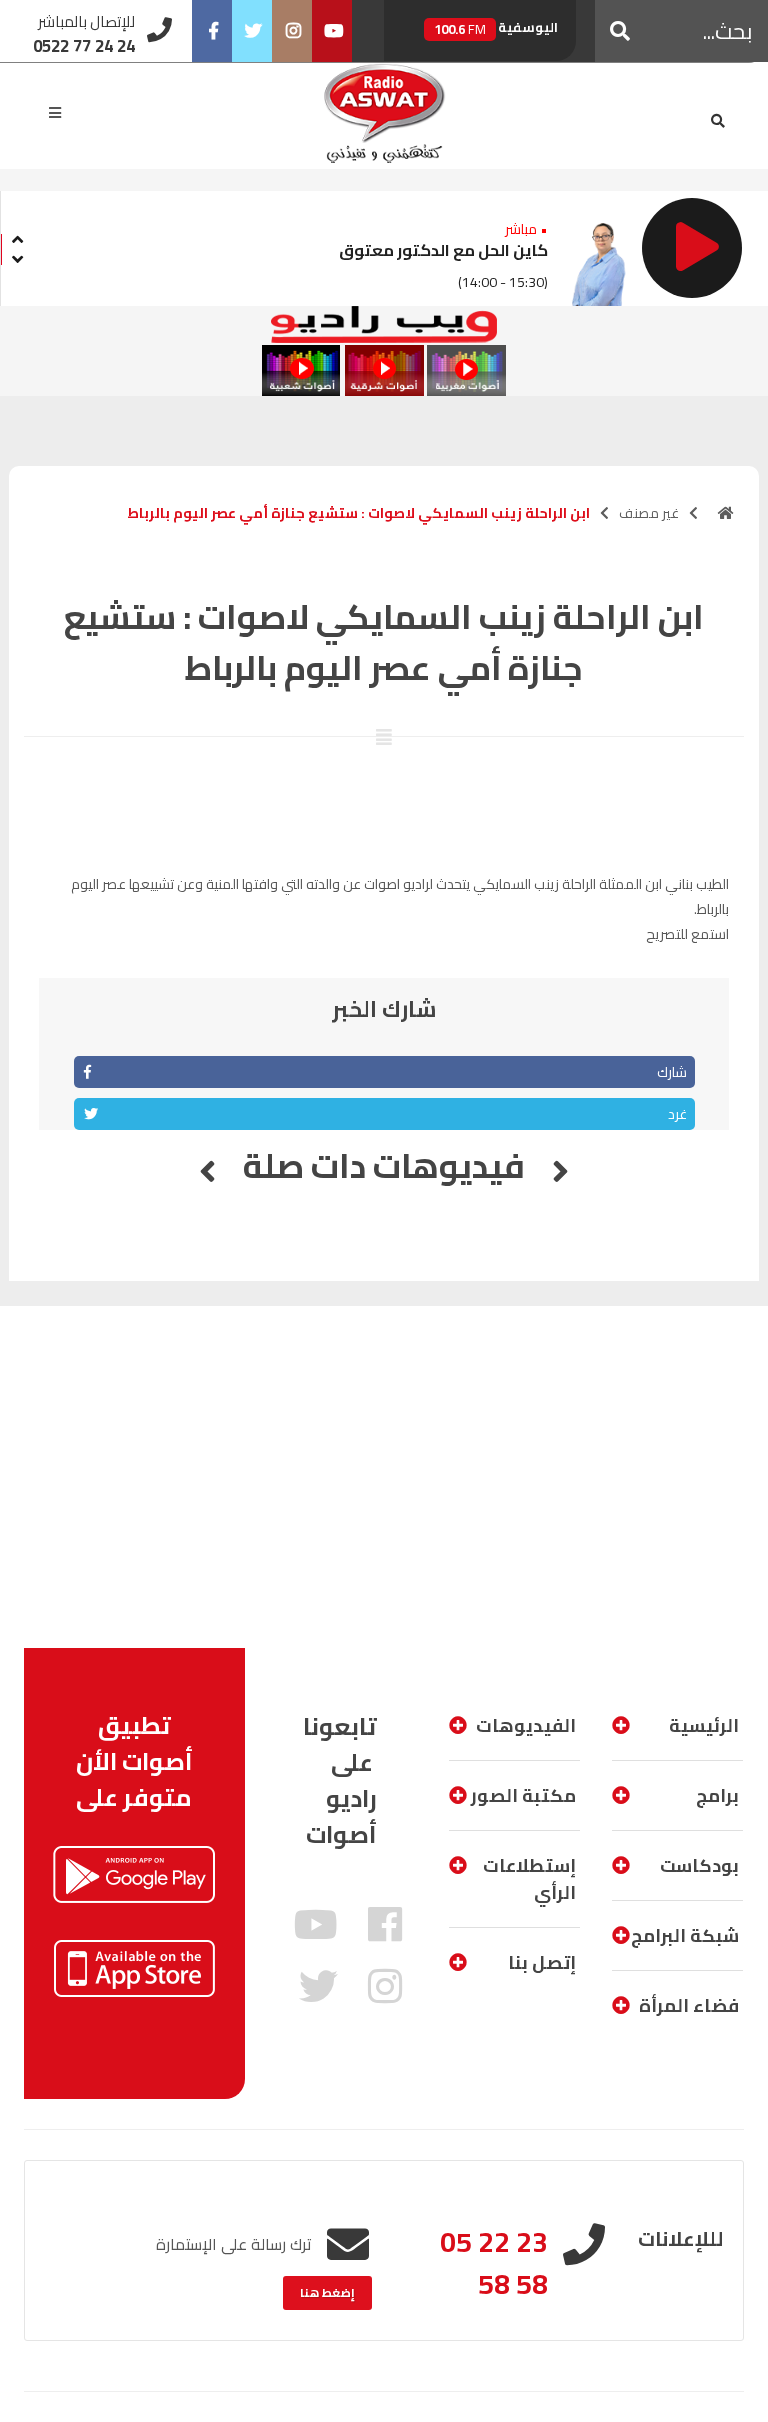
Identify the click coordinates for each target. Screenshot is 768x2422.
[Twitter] (252, 31)
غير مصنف (649, 513)
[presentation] (17, 236)
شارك (672, 1072)
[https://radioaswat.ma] (726, 513)
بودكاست (699, 1865)
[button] (620, 31)
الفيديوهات (526, 1725)
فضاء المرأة (689, 2005)
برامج (717, 1795)
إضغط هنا (327, 2292)
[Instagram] (292, 31)
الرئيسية (704, 1725)
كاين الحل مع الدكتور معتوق (443, 250)
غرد (677, 1114)
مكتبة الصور (523, 1795)
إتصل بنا (542, 1962)
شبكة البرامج (685, 1935)
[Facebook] (212, 31)
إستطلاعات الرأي (529, 1879)
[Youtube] (332, 31)
